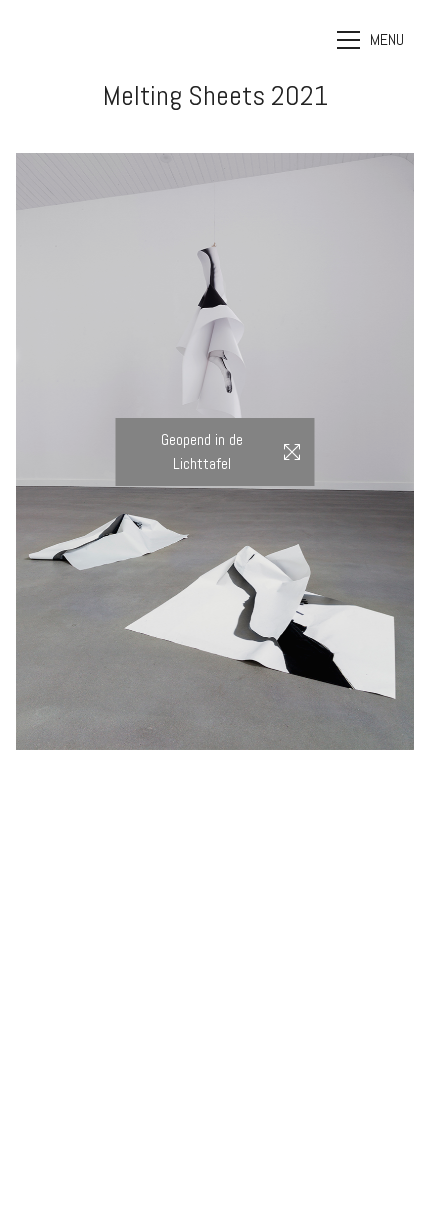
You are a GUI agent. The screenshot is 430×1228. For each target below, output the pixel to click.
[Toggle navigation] (373, 39)
